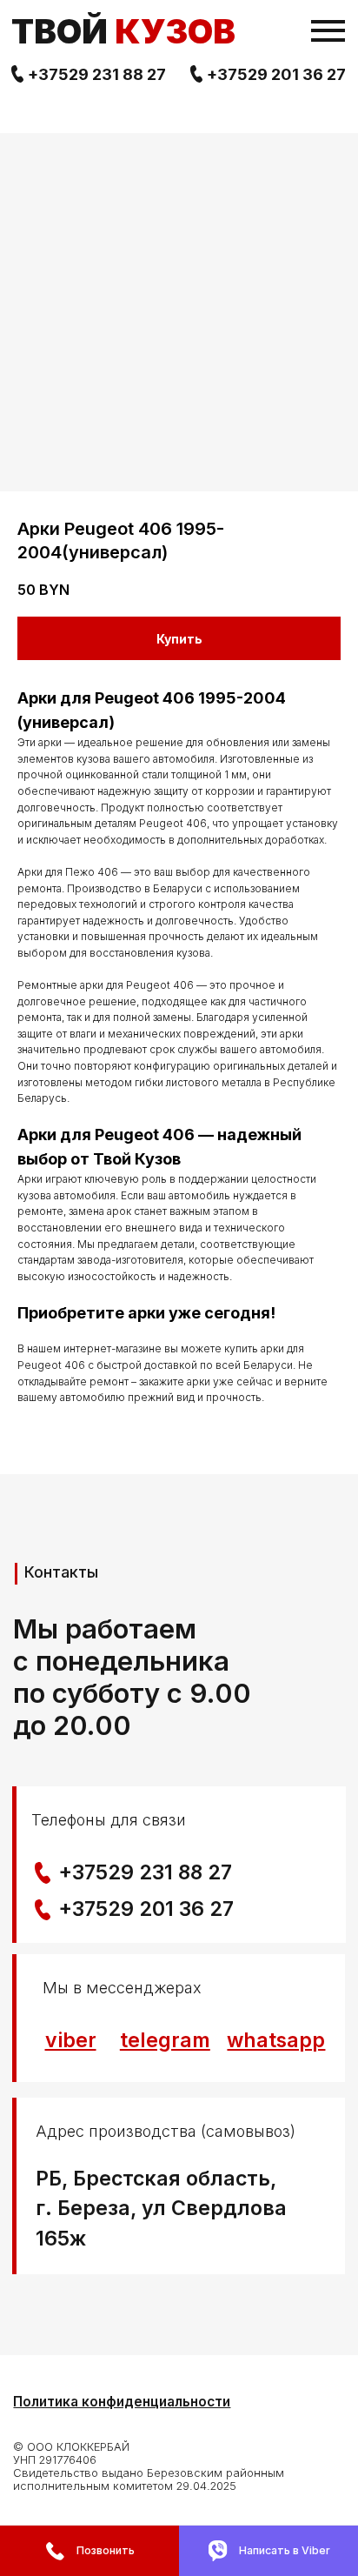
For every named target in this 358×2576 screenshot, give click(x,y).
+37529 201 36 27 (276, 74)
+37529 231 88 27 (97, 74)
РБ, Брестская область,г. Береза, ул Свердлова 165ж (161, 2209)
